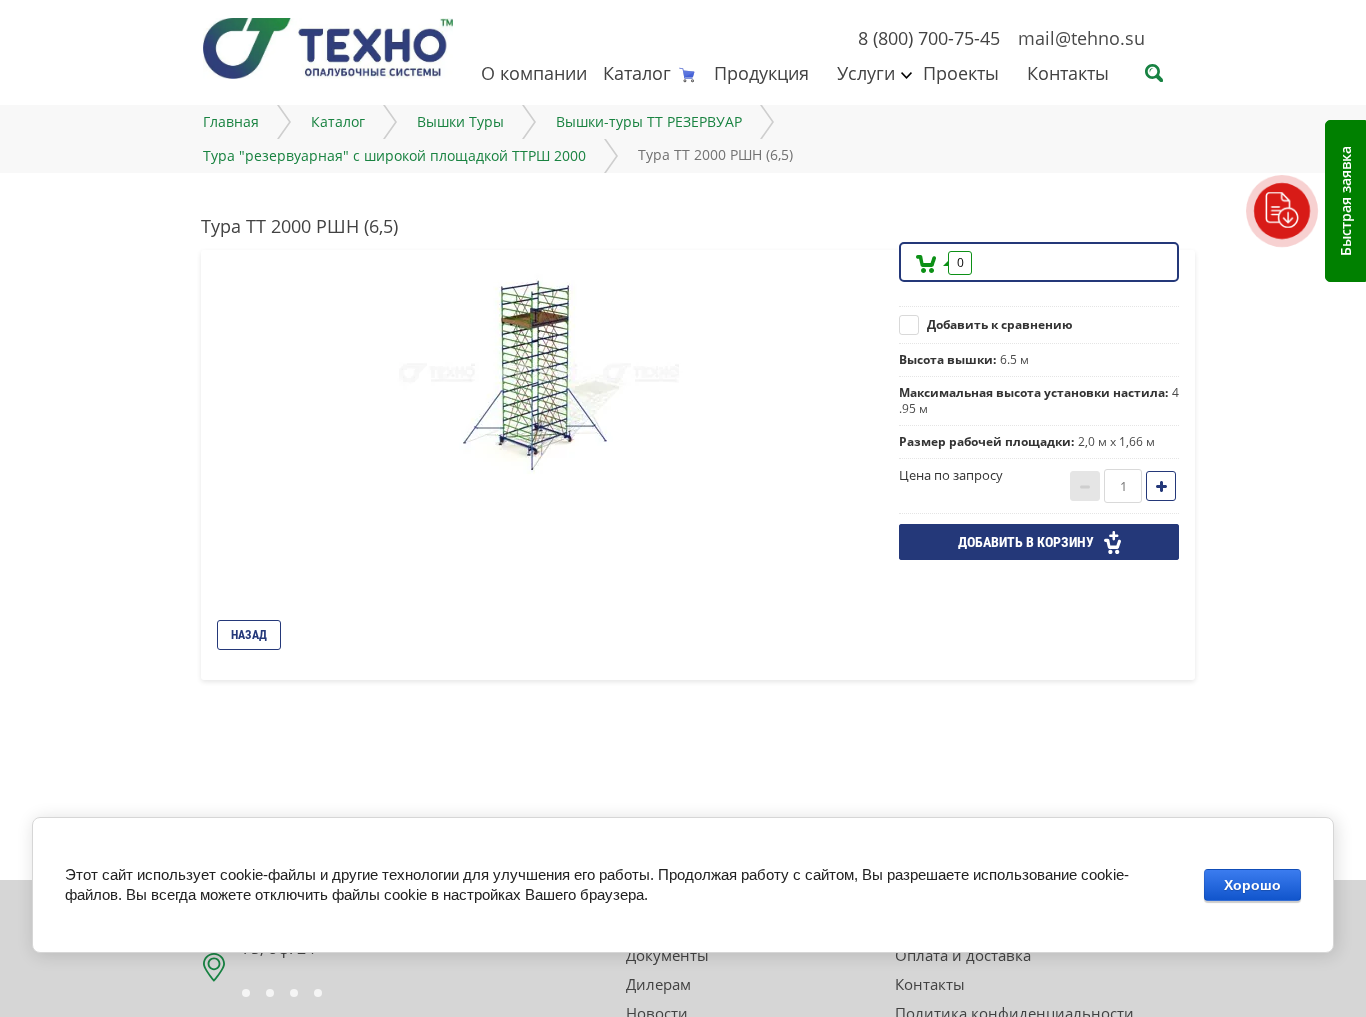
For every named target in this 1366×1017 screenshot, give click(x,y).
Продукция (761, 73)
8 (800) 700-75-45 (929, 38)
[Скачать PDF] (1282, 211)
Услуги (866, 73)
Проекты (961, 73)
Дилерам (658, 984)
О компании (534, 73)
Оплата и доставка (963, 955)
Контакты (1068, 73)
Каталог (637, 73)
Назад (249, 635)
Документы (667, 955)
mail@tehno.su (1081, 38)
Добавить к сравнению (998, 324)
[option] (543, 373)
